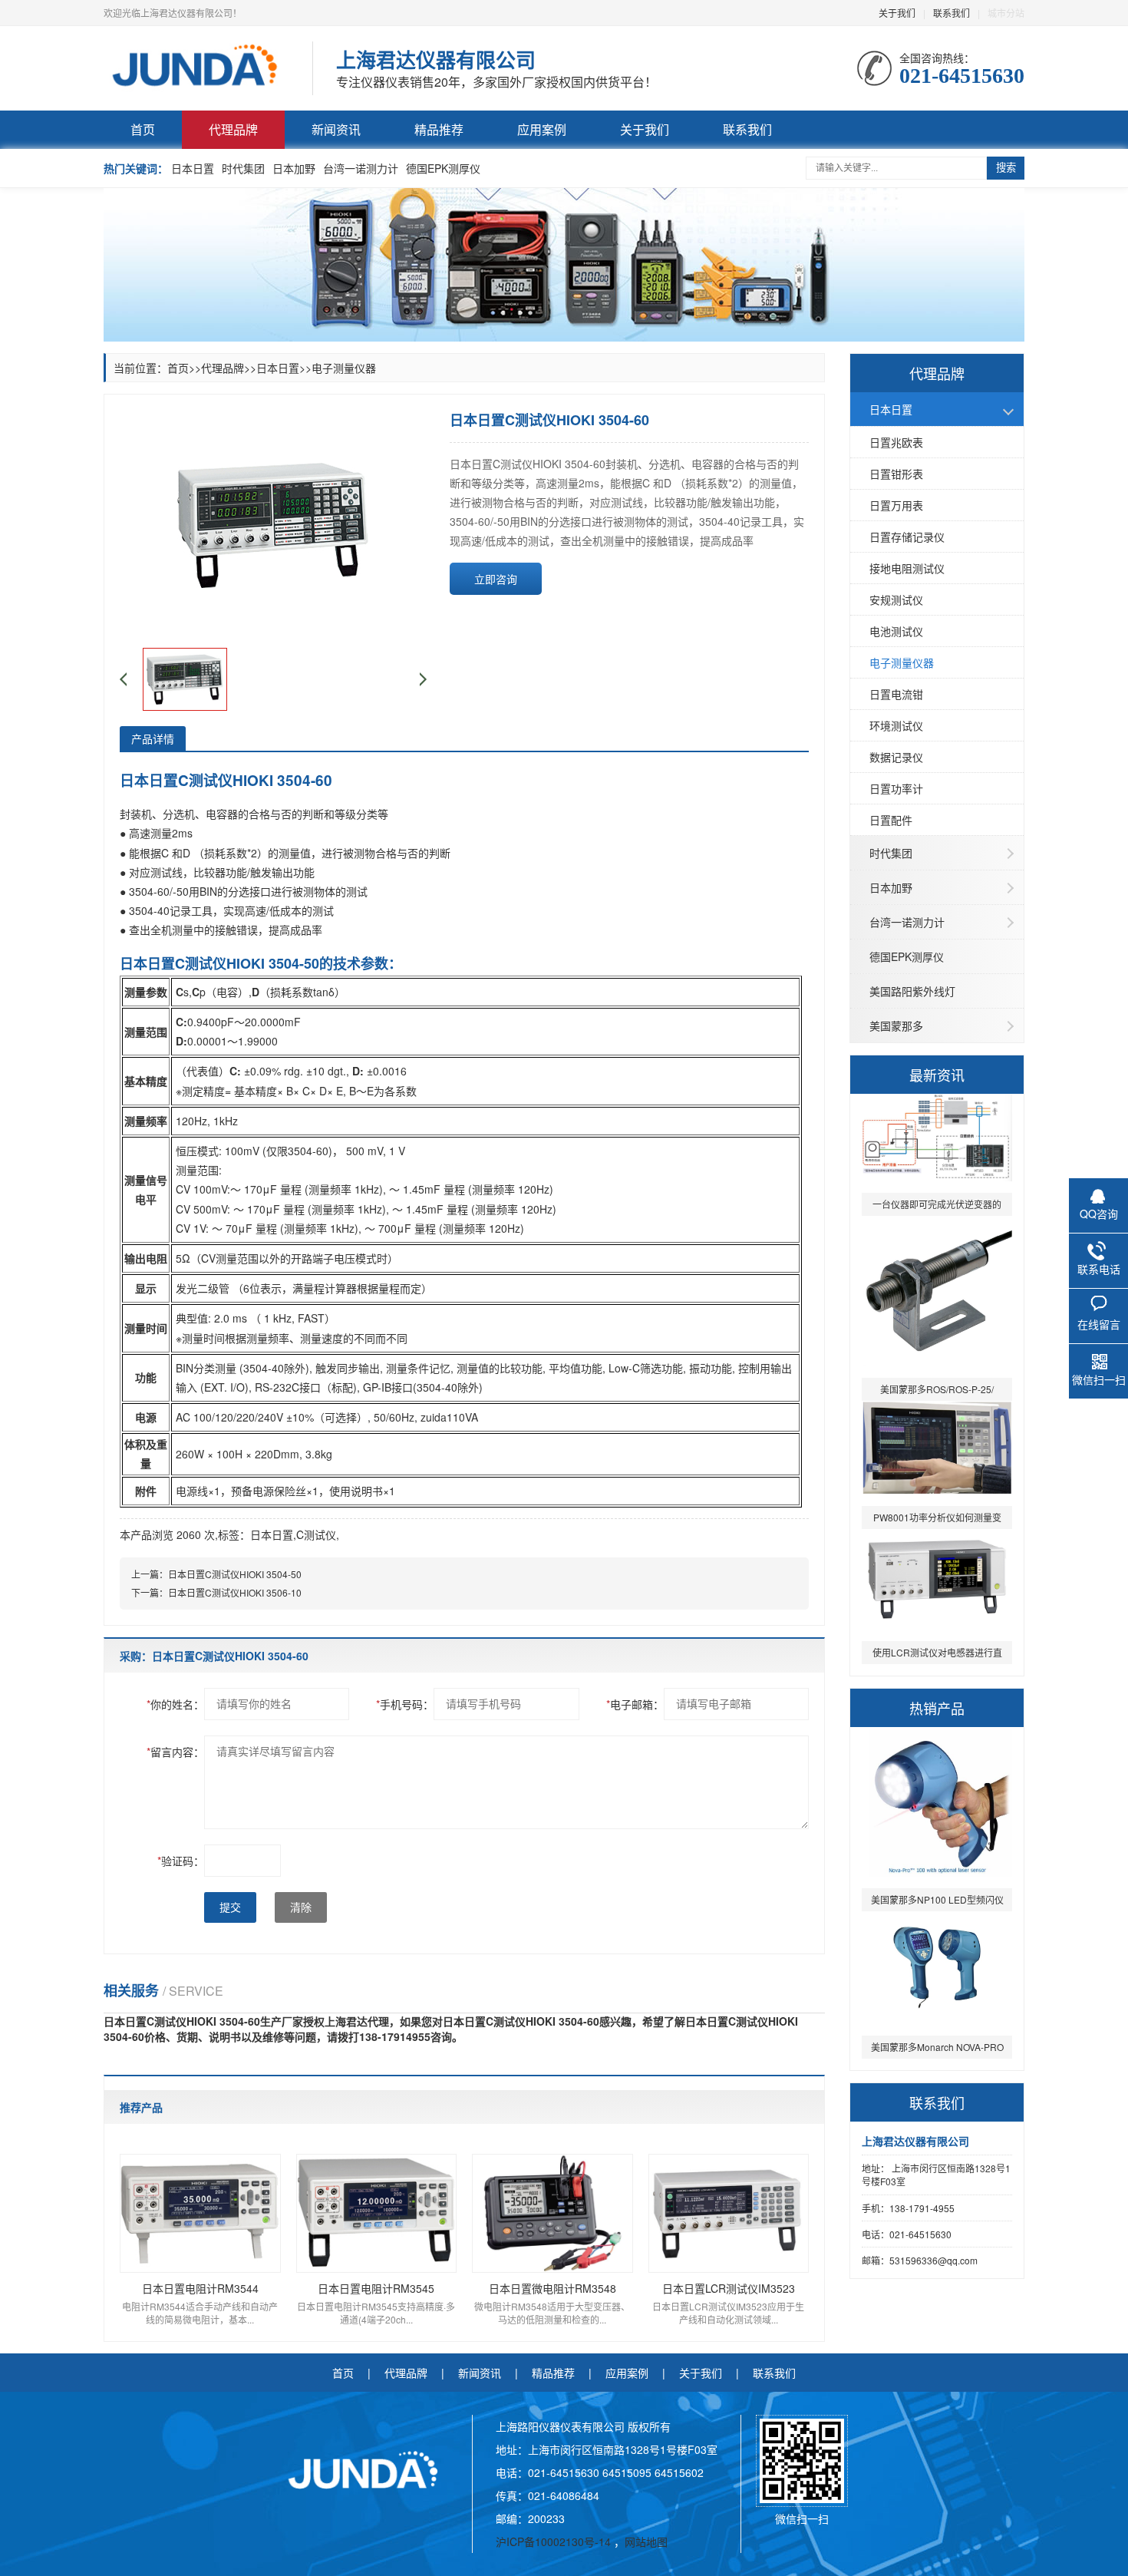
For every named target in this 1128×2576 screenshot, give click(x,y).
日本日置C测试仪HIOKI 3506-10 (235, 1592)
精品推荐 (439, 129)
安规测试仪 (896, 599)
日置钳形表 (896, 474)
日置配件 (891, 820)
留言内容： (175, 1752)
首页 (143, 129)
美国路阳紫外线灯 (912, 991)
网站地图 (646, 2541)
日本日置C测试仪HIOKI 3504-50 (235, 1574)
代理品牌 (233, 129)
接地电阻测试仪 (907, 568)
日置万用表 (896, 505)
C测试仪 (316, 1534)
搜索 (1006, 168)
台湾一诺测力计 (361, 168)
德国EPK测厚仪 (443, 168)
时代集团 (243, 168)
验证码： (181, 1861)
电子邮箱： (635, 1704)
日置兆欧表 (896, 442)
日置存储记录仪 (907, 537)
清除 (301, 1907)
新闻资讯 (336, 129)
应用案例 (542, 129)
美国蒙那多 (896, 1025)
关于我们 (897, 13)
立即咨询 (496, 579)
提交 (230, 1907)
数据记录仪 (896, 757)
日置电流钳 (896, 694)
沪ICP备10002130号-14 (555, 2541)
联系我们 (952, 13)
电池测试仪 (896, 631)
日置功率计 (896, 788)
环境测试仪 (896, 725)
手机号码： (405, 1704)
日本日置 (193, 168)
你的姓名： (175, 1704)
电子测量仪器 (902, 662)
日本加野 (294, 168)
